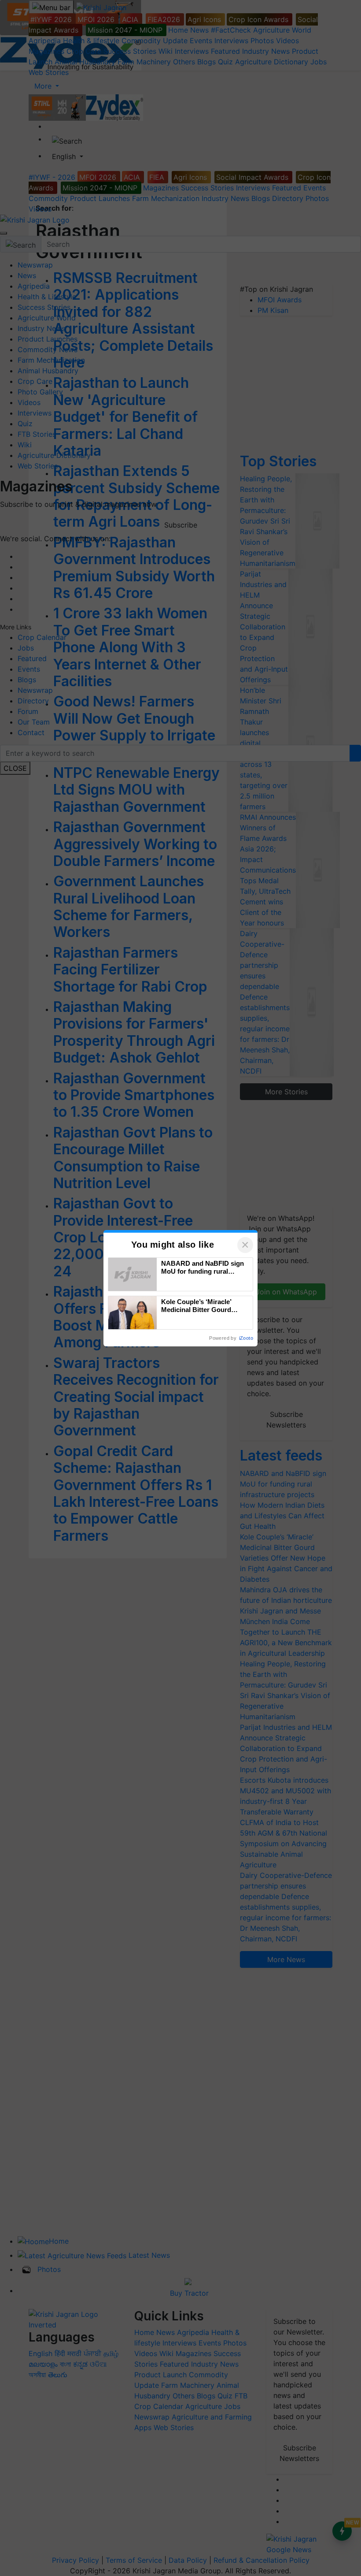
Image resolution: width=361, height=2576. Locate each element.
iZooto (246, 1338)
